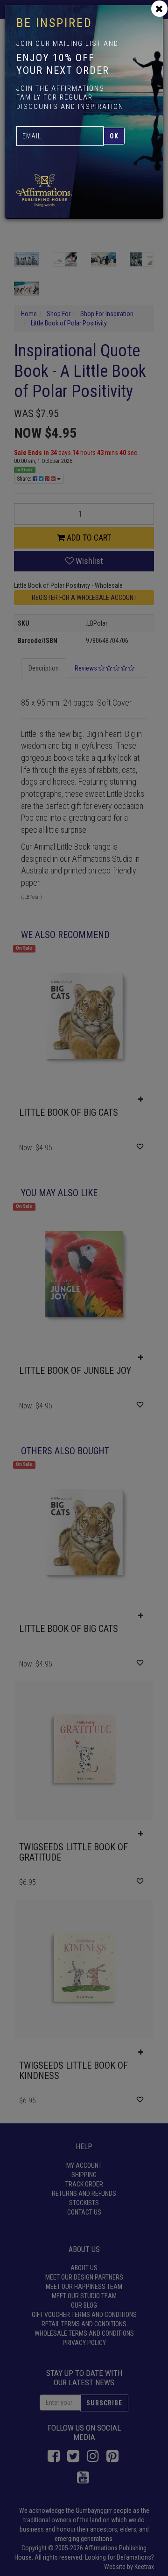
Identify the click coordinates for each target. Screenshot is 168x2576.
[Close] (159, 9)
